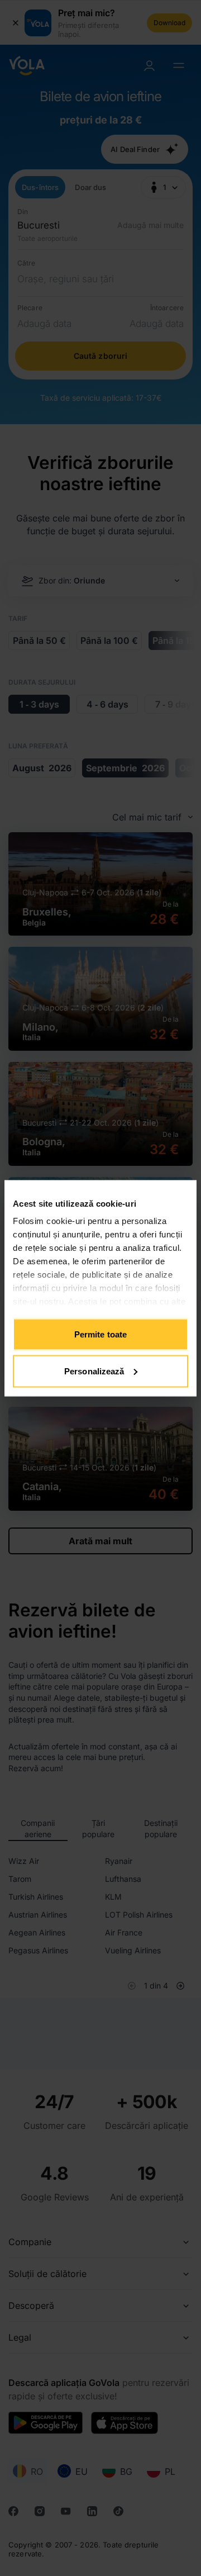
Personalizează (94, 1371)
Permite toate (100, 1334)
